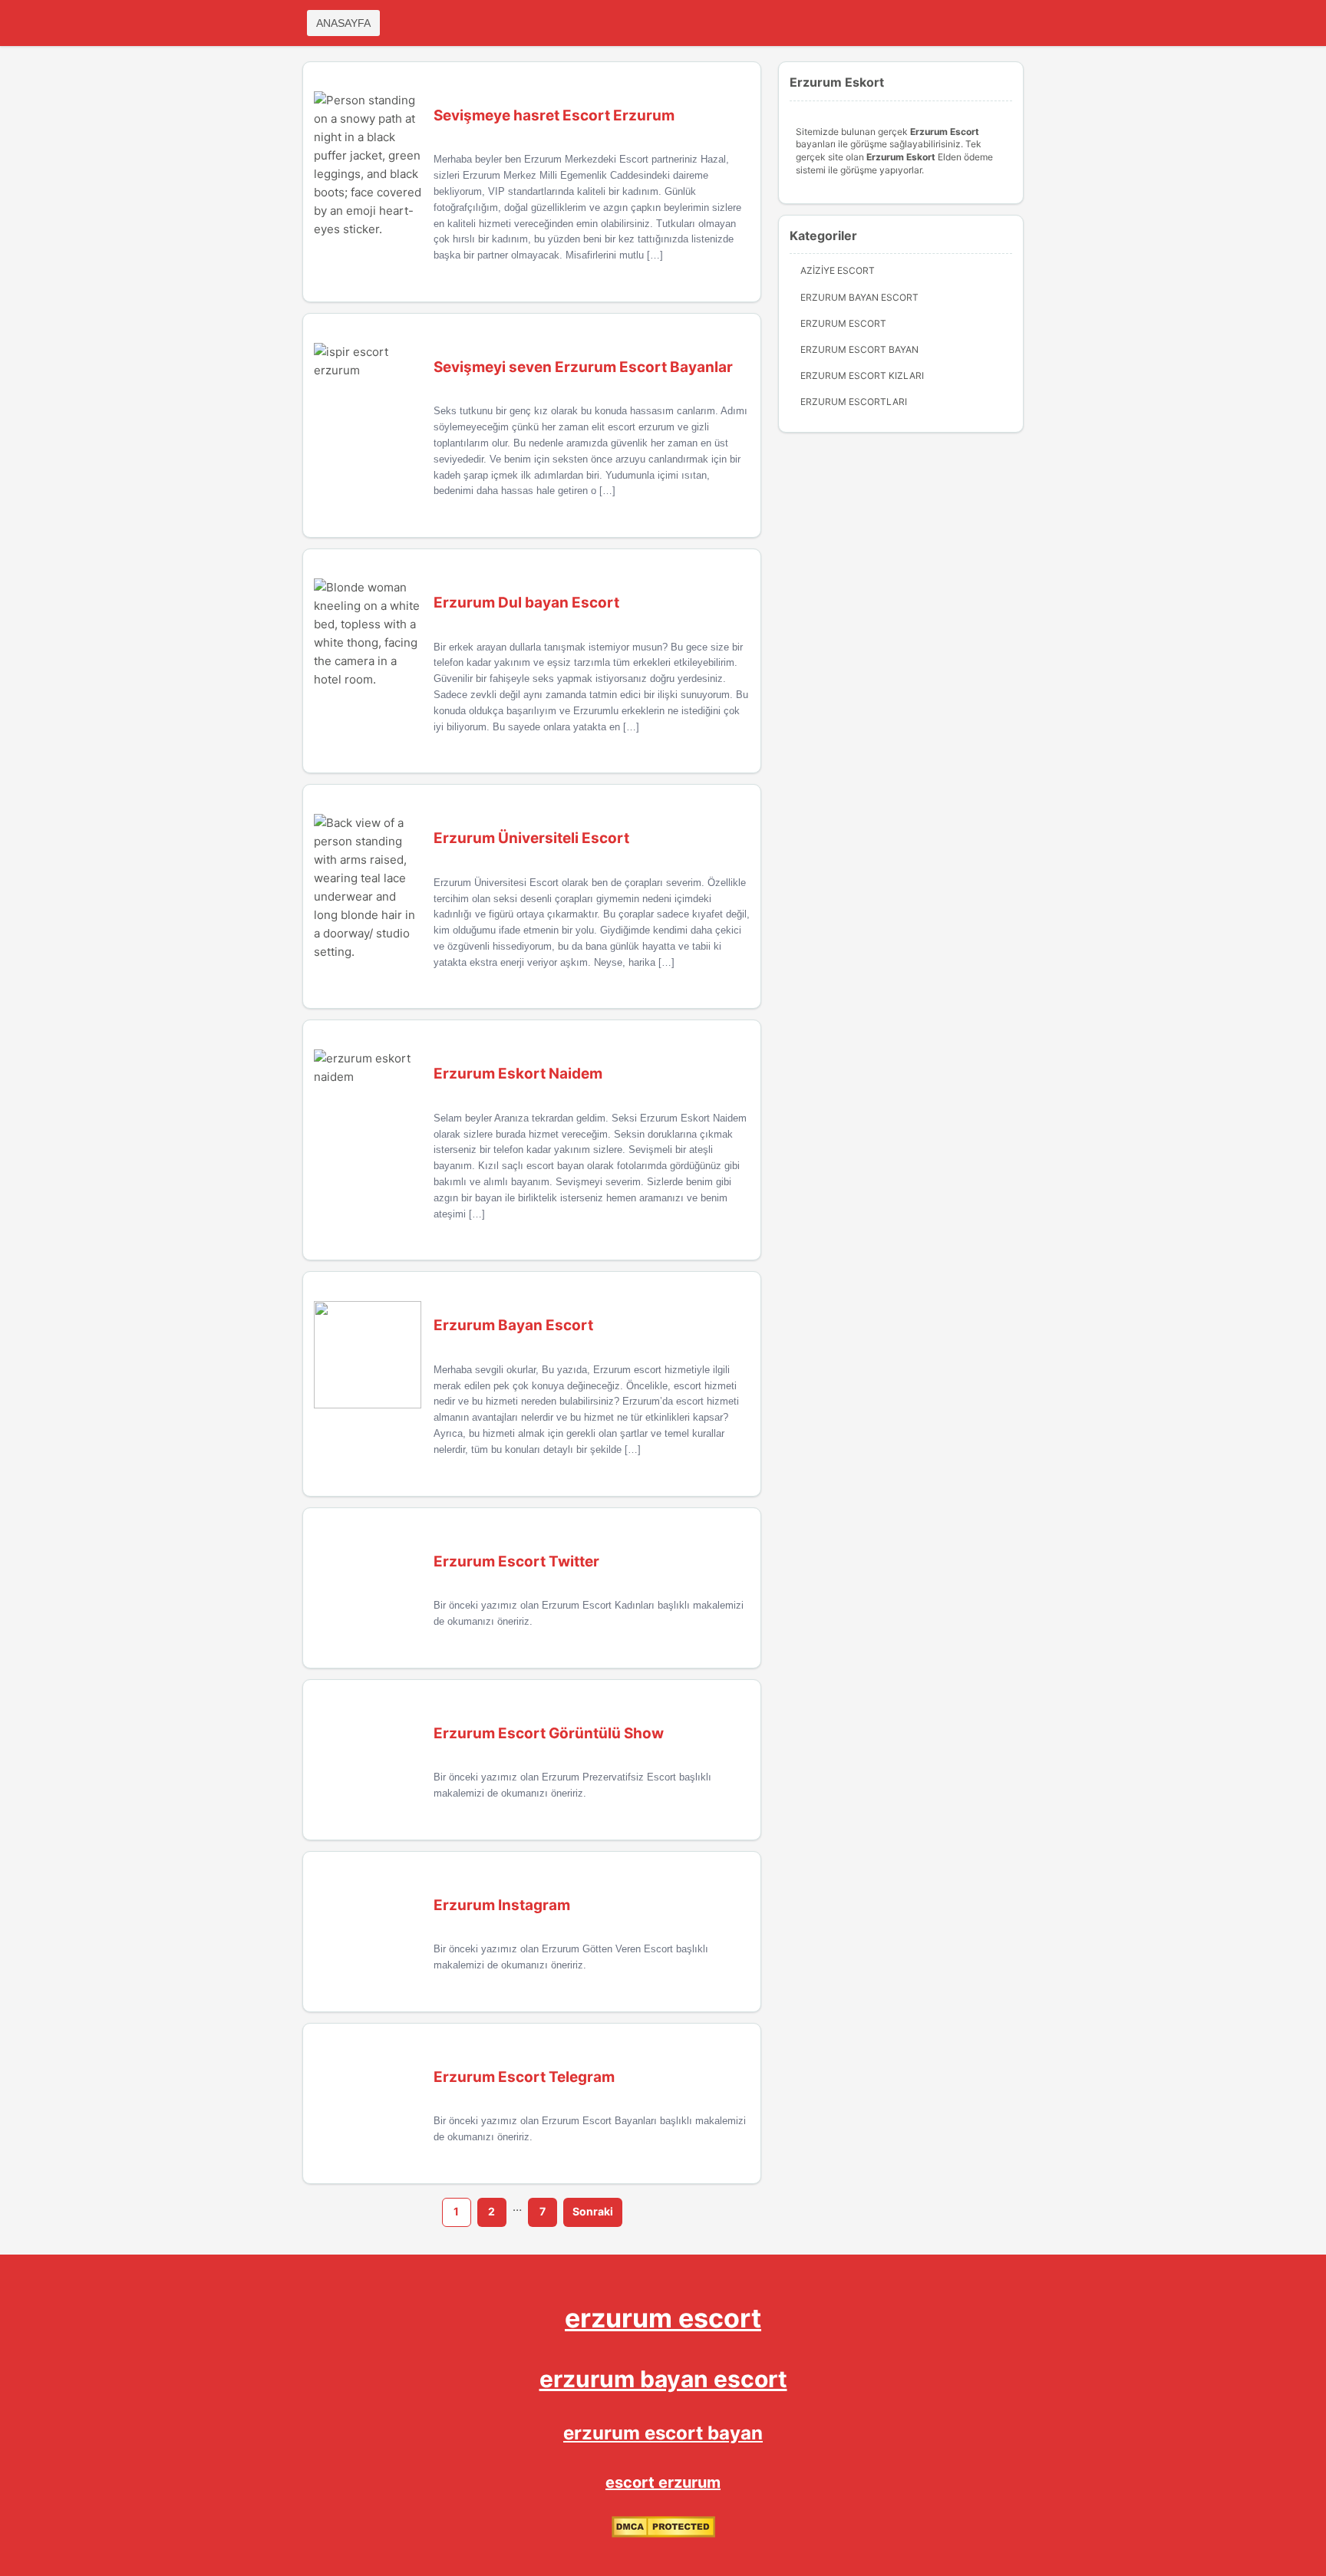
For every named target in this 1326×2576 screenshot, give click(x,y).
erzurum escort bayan (663, 2433)
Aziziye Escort (838, 270)
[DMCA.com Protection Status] (663, 2534)
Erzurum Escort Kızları (862, 376)
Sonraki (593, 2211)
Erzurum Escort (843, 323)
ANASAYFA (343, 23)
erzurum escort (663, 2318)
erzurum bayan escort (663, 2379)
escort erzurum (663, 2482)
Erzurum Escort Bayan (859, 349)
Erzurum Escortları (854, 402)
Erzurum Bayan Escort (859, 297)
